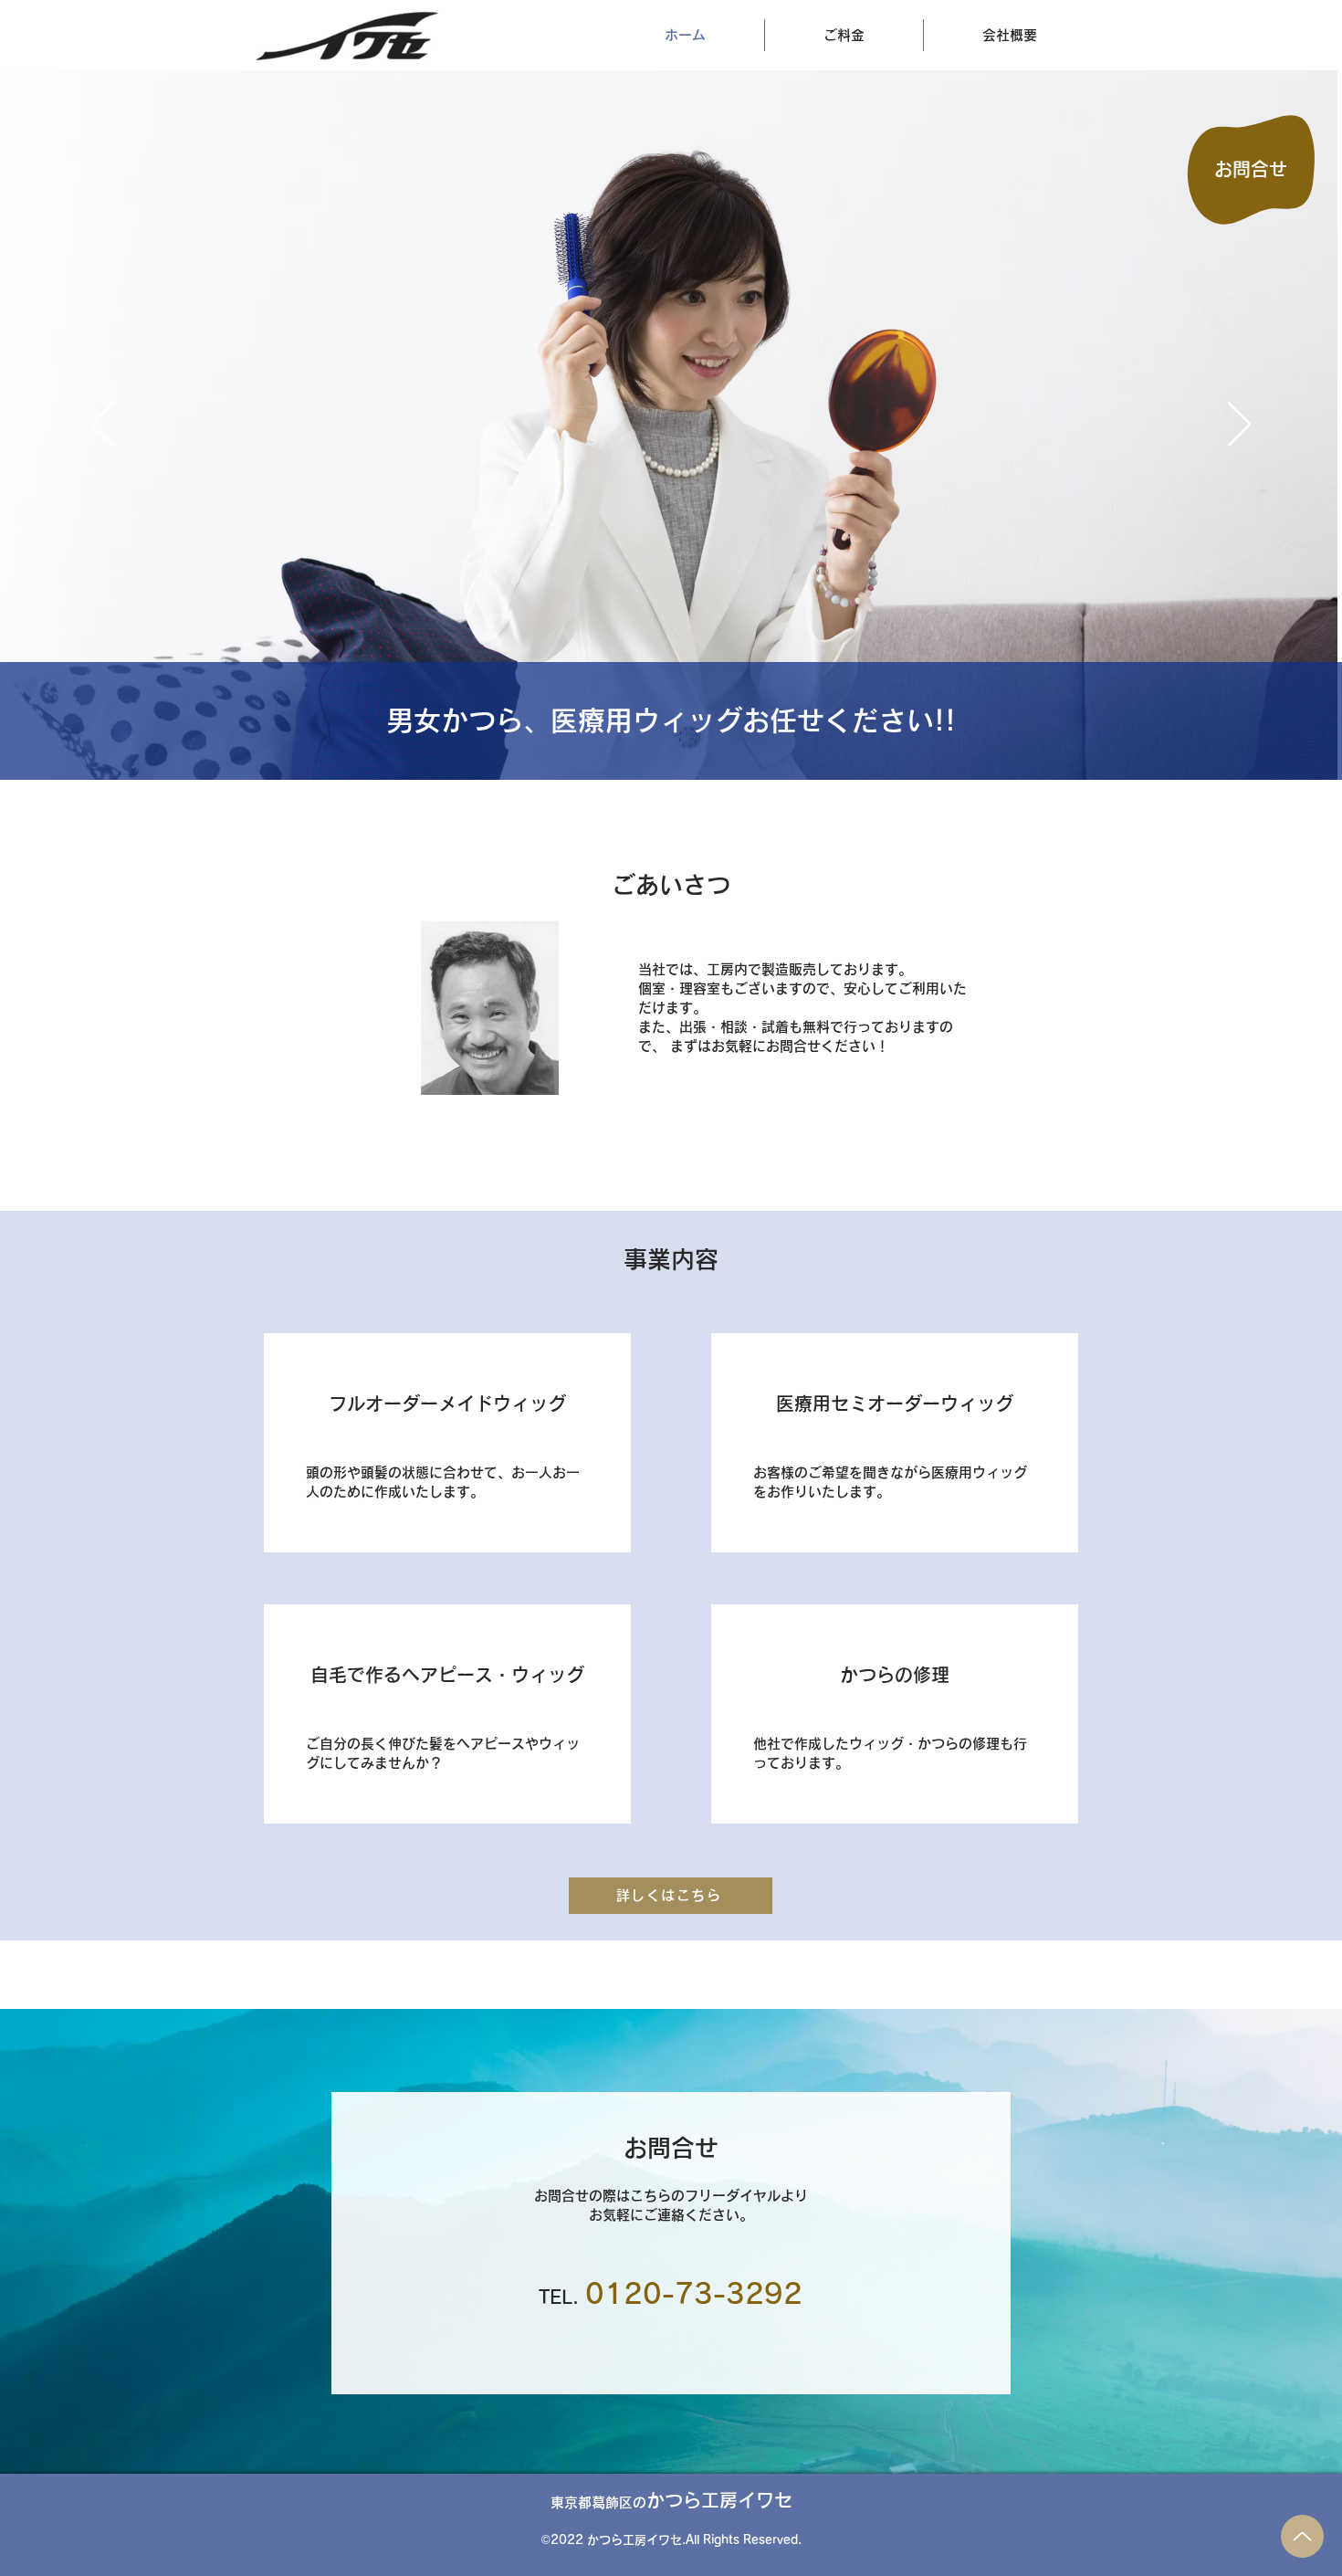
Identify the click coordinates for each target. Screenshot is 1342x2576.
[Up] (1302, 2536)
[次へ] (1239, 426)
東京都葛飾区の (671, 2502)
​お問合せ (1251, 169)
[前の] (103, 426)
